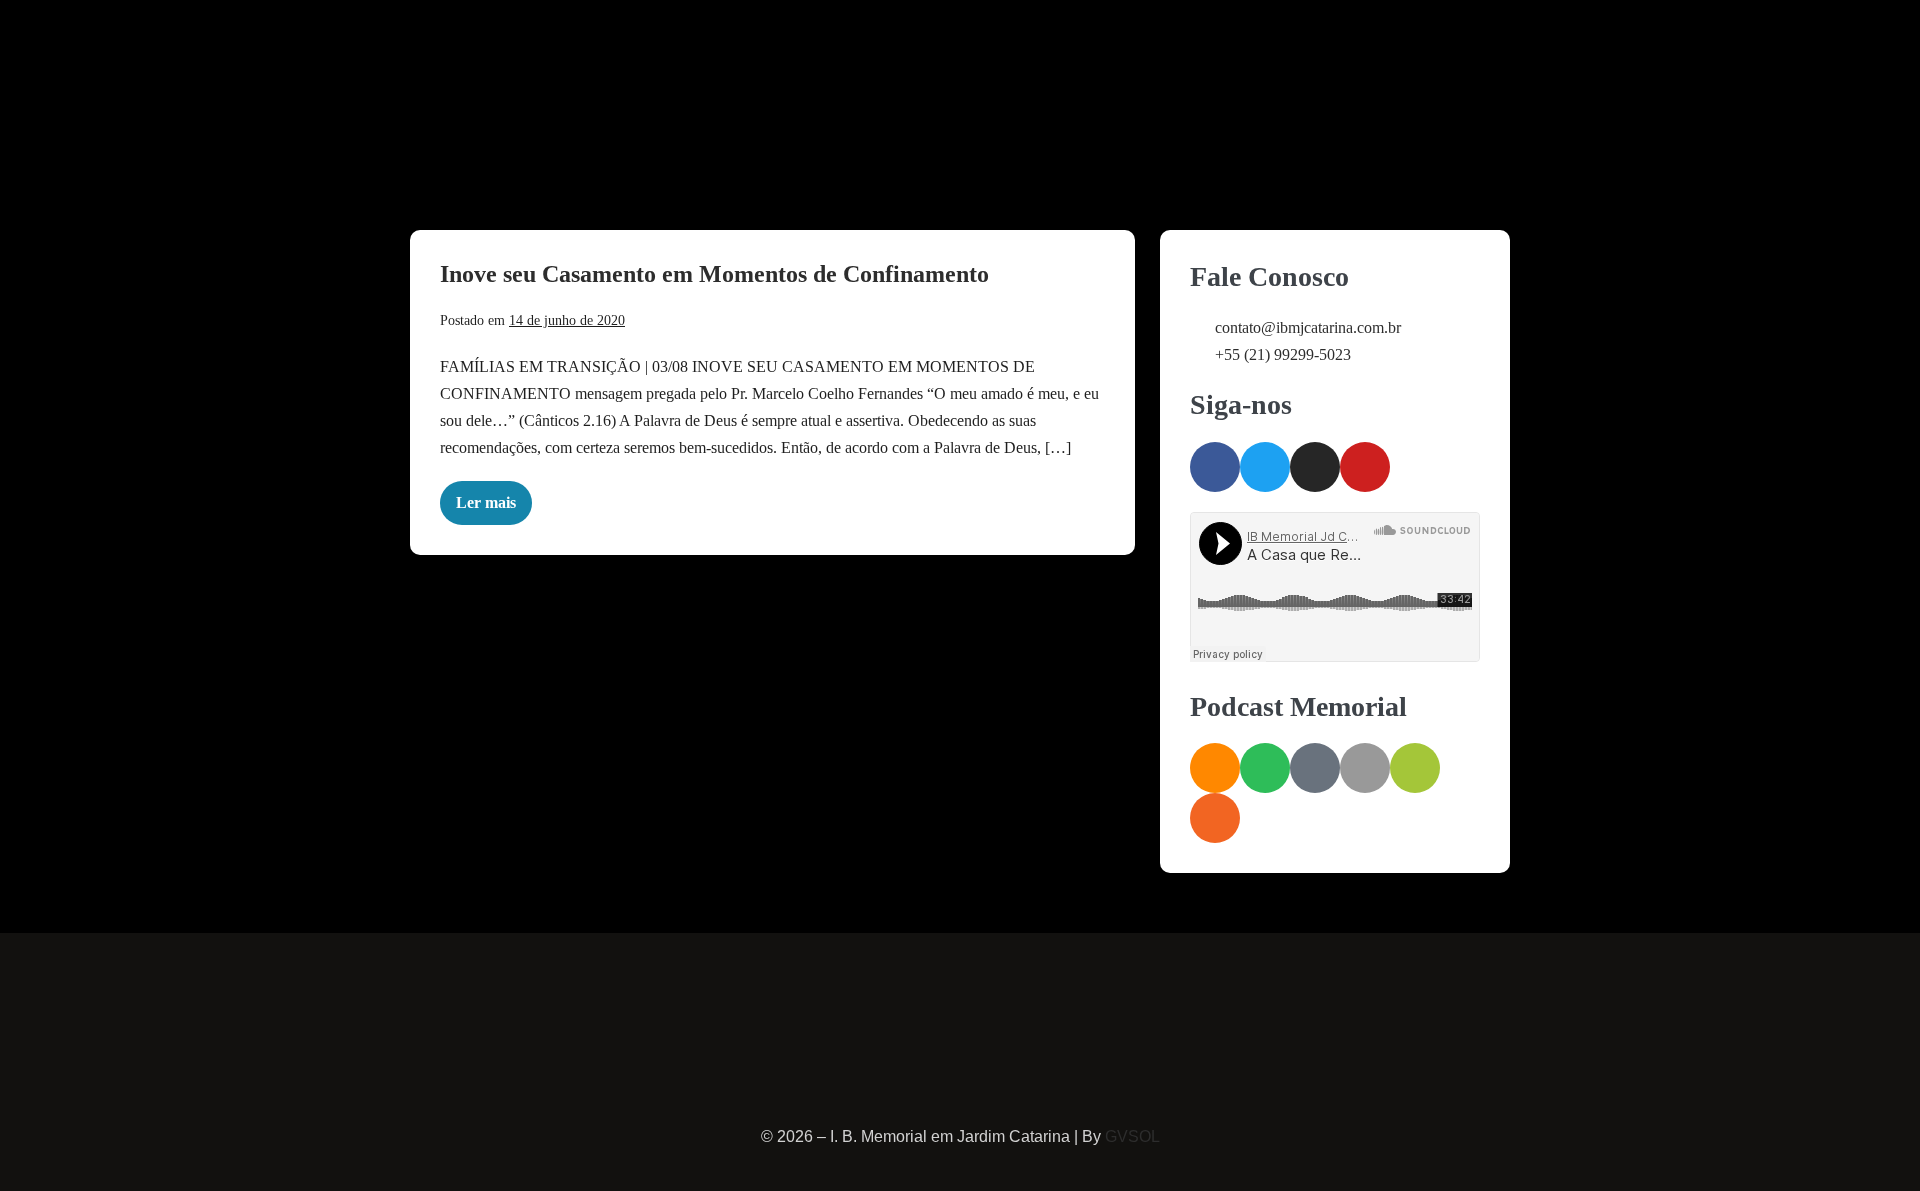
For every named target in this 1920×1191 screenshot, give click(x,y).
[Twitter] (1265, 467)
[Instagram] (1315, 467)
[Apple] (1365, 768)
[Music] (1315, 768)
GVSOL (1132, 1136)
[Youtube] (1365, 467)
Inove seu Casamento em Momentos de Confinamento (714, 274)
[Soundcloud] (1215, 768)
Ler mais (494, 496)
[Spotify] (1265, 768)
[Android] (1415, 768)
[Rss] (1215, 818)
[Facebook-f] (1215, 467)
